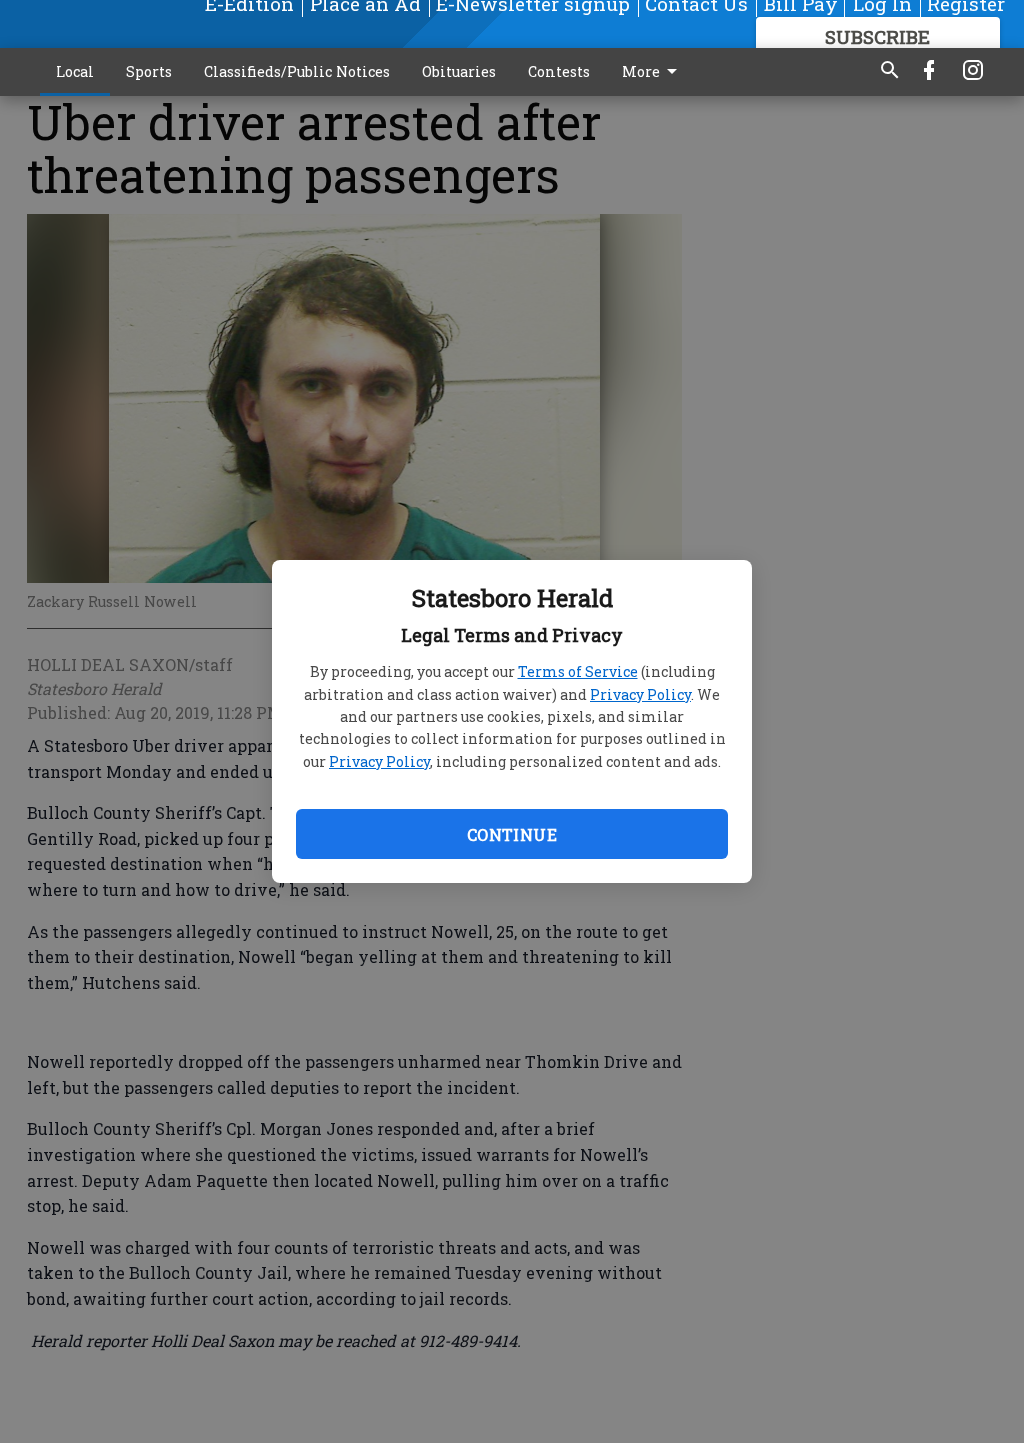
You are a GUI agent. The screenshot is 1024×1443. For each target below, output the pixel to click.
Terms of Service (578, 671)
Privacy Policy (640, 694)
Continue (512, 834)
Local (75, 71)
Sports (149, 71)
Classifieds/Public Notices (297, 71)
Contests (559, 71)
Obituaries (459, 71)
